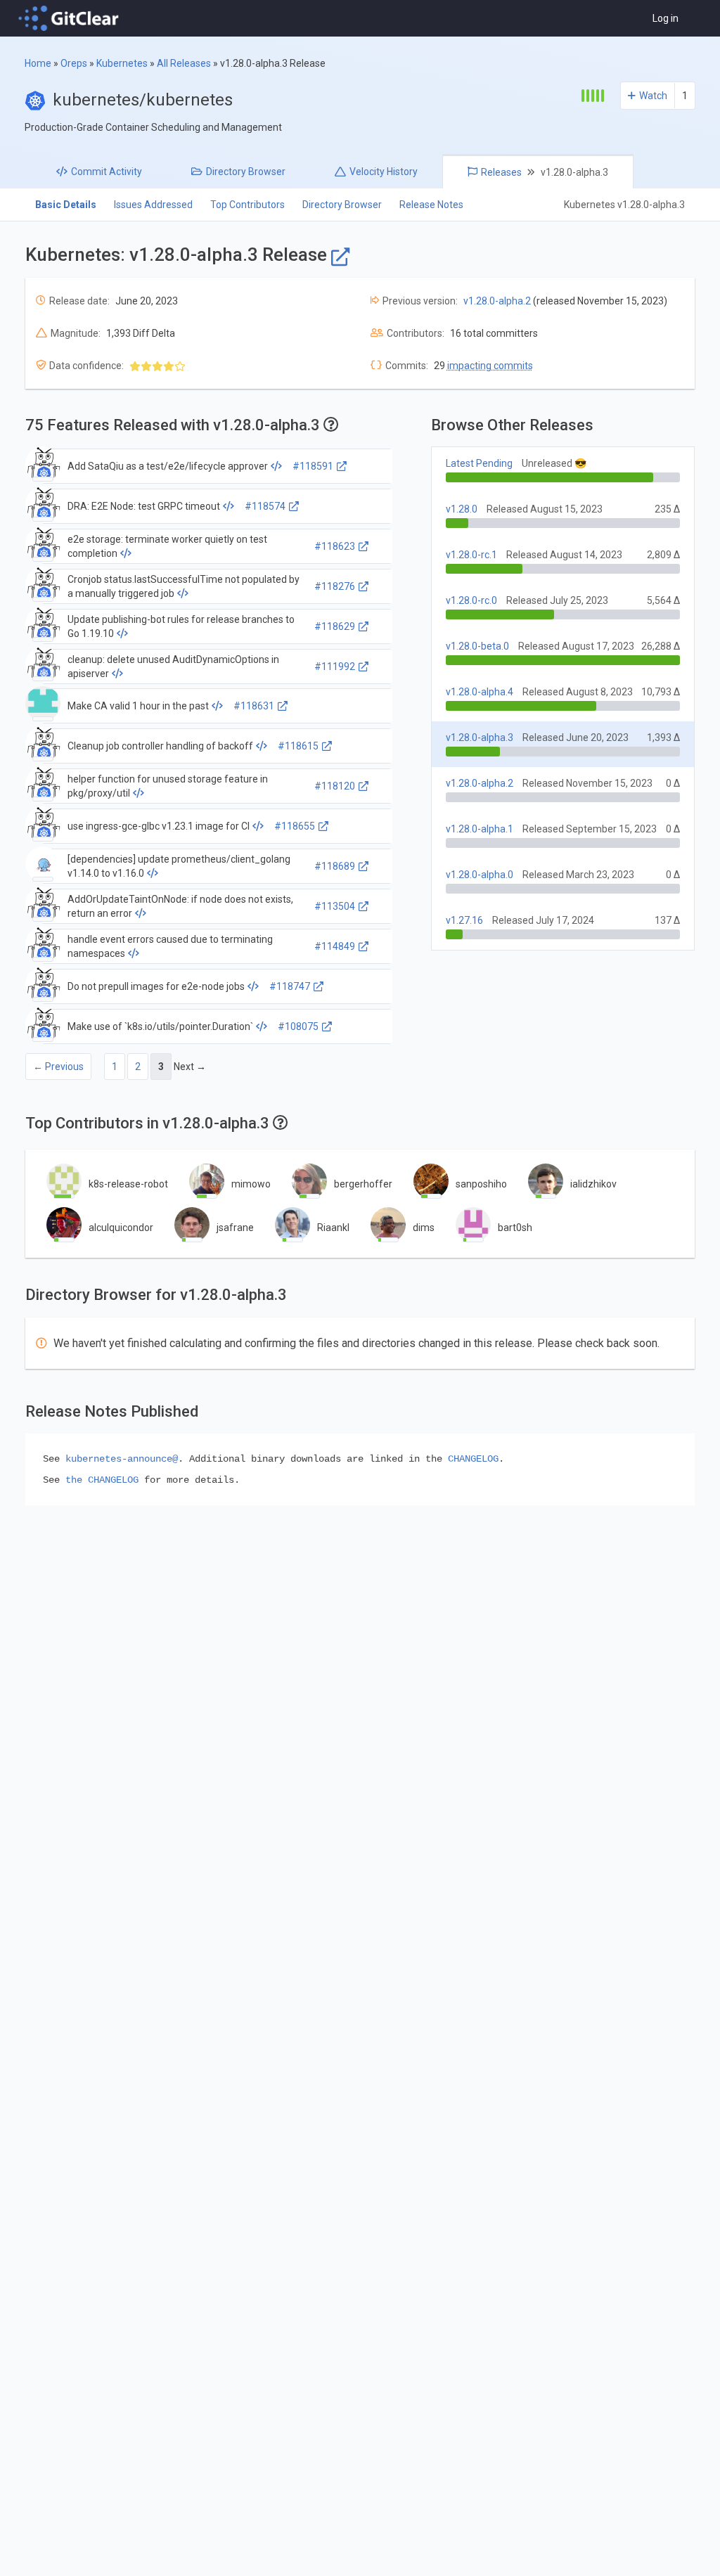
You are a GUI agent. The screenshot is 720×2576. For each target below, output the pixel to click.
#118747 (290, 986)
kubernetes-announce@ (122, 1459)
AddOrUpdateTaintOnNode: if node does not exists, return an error (180, 906)
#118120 (335, 786)
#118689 (335, 866)
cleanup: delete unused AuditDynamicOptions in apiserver (173, 666)
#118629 (335, 626)
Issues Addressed (153, 205)
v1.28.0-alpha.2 (497, 301)
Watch (653, 96)
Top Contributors (247, 205)
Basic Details (66, 205)
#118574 (265, 506)
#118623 (335, 546)
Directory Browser (342, 205)
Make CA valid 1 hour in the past (138, 706)
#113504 (335, 906)
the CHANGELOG (102, 1480)
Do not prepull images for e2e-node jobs (156, 986)
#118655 (295, 826)
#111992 (335, 666)
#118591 (313, 466)
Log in (666, 18)
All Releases (184, 63)
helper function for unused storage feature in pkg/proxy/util (168, 786)
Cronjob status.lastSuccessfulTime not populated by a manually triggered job (184, 586)
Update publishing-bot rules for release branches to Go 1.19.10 (181, 626)
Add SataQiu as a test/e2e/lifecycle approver (168, 466)
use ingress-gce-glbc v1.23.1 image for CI (159, 826)
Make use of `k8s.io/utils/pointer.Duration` (160, 1026)
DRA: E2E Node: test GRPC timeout (144, 506)
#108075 (298, 1026)
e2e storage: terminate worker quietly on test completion (167, 546)
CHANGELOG (473, 1459)
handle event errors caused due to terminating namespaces (170, 946)
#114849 (335, 946)
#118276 (335, 586)
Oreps (74, 63)
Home (38, 63)
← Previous (58, 1067)
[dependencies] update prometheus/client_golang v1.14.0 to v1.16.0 (179, 866)
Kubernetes (122, 63)
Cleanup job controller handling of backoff (160, 746)
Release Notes (431, 205)
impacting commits (490, 366)
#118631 (254, 706)
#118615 (298, 746)
